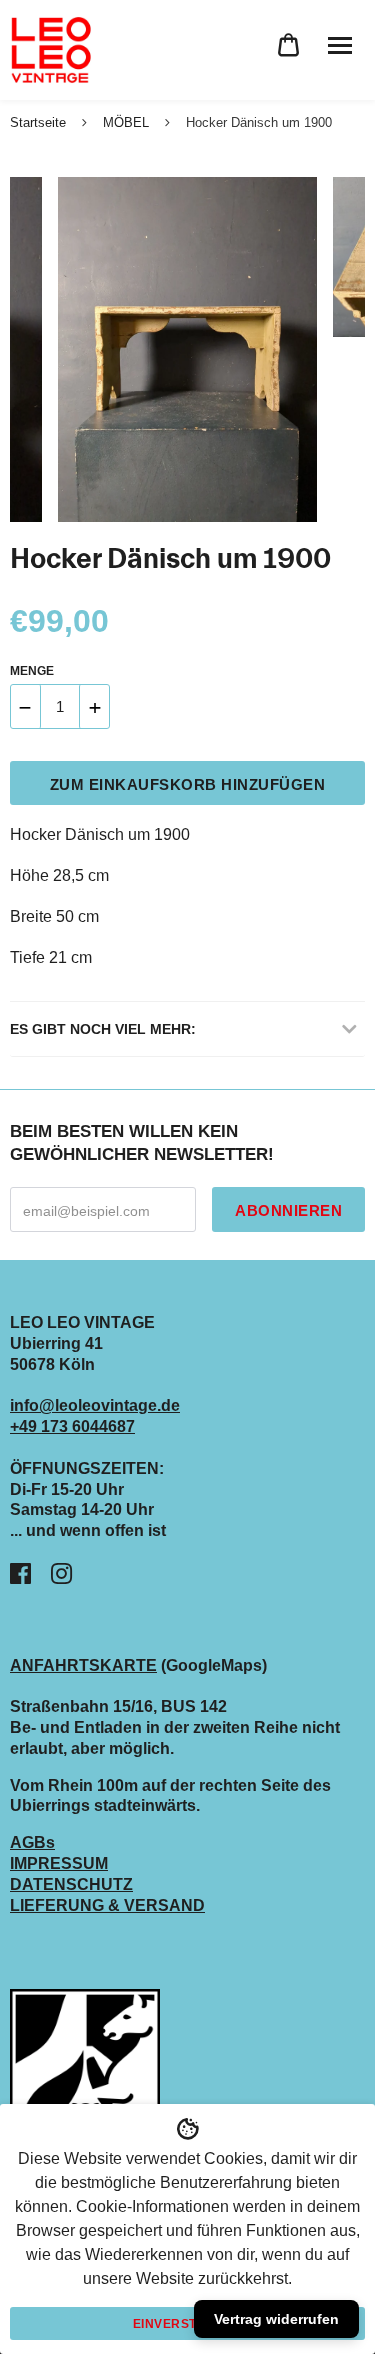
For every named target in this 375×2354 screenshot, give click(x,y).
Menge (32, 671)
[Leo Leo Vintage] (50, 50)
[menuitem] (288, 45)
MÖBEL (126, 122)
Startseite (38, 122)
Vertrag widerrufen (276, 2319)
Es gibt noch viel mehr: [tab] (103, 1029)
